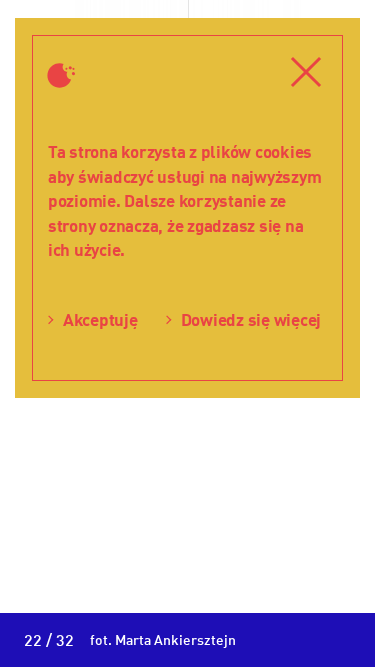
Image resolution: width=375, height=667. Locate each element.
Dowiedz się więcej (251, 319)
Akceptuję (100, 319)
